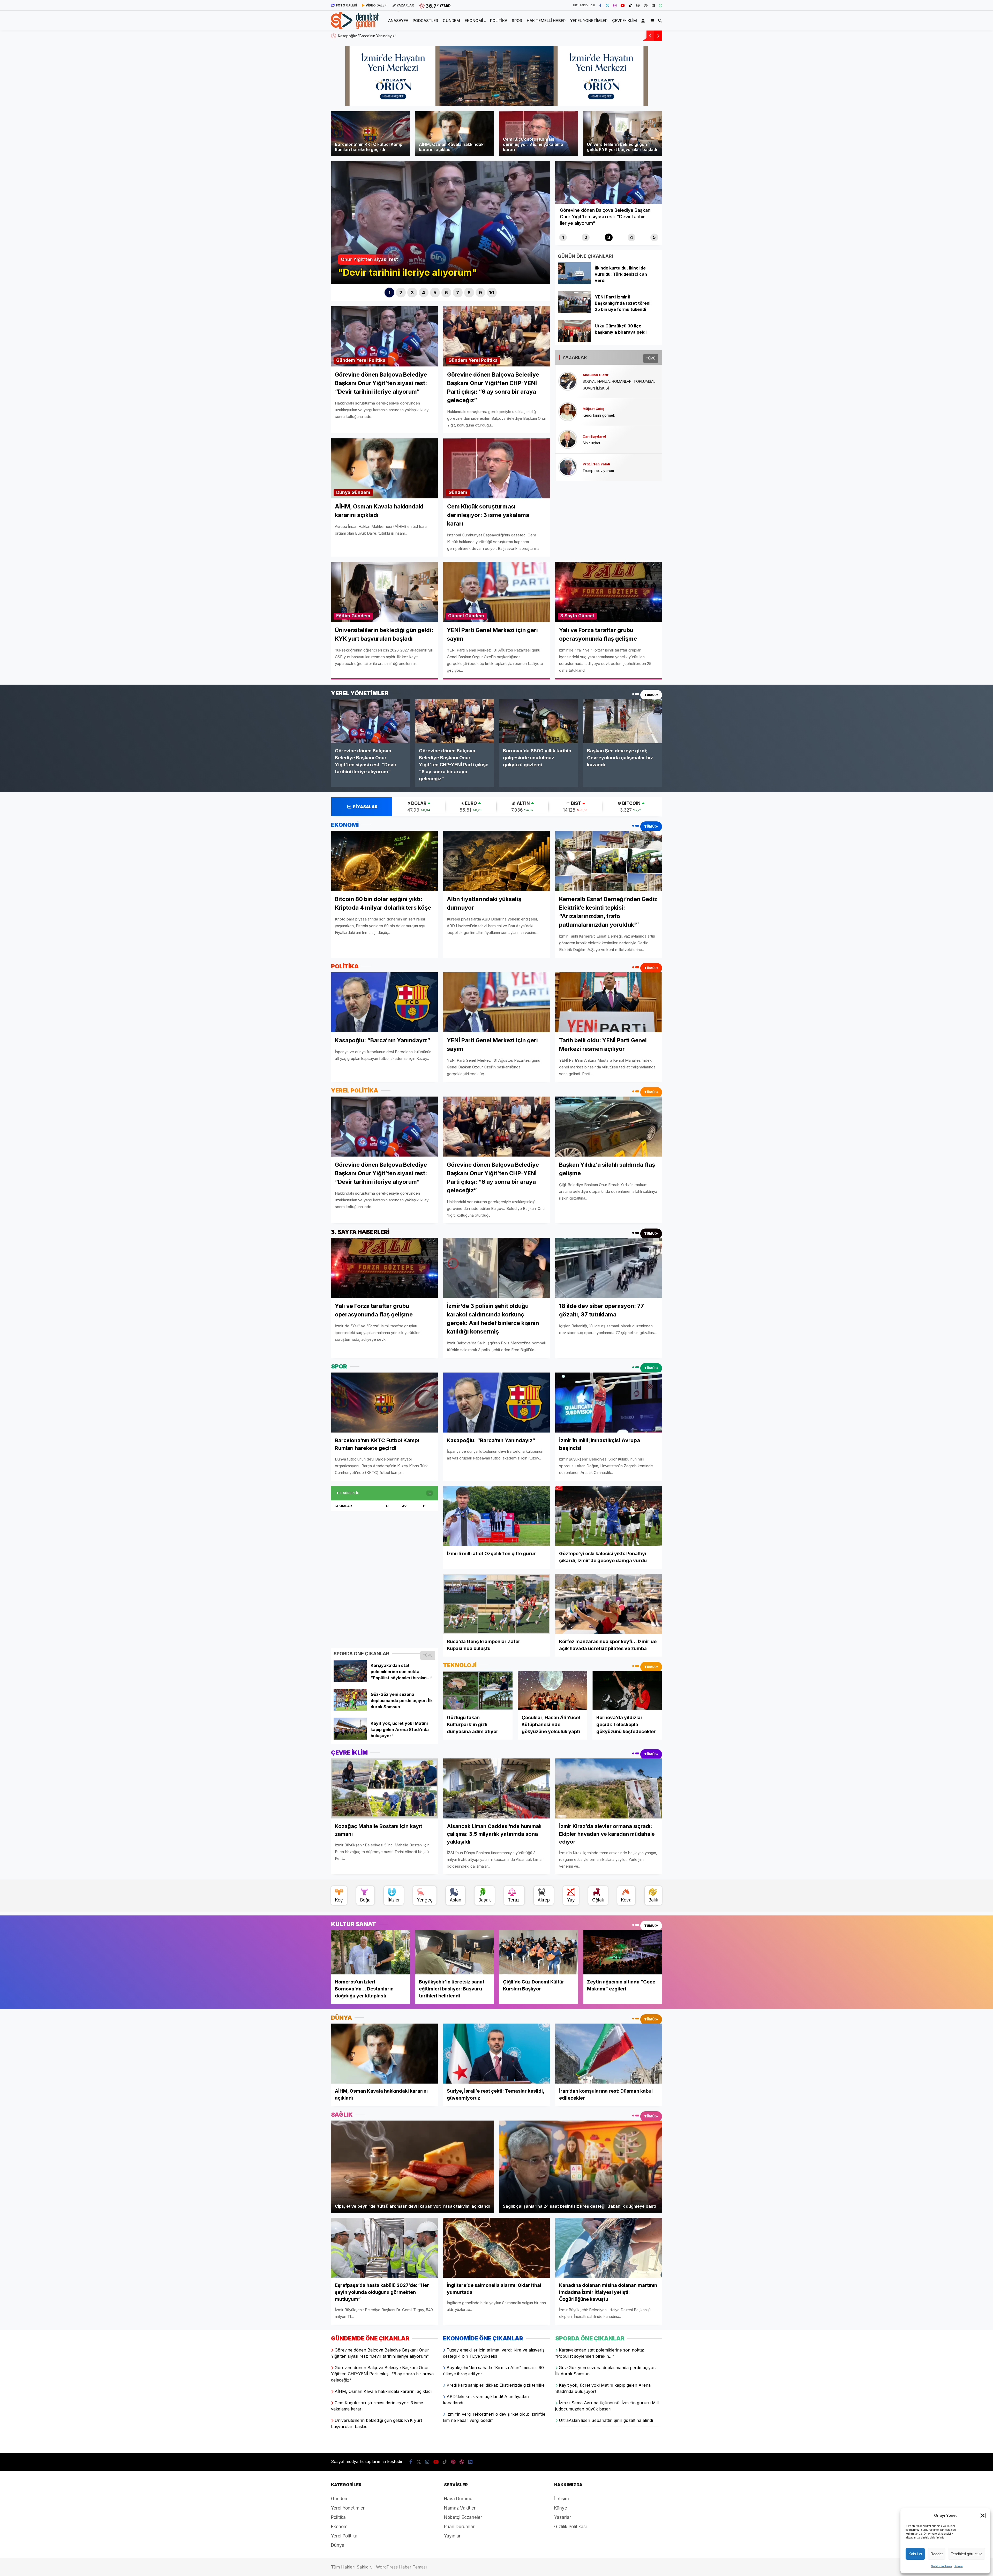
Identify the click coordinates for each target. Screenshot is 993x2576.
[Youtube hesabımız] (623, 5)
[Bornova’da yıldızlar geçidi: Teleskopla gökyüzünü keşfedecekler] (627, 1691)
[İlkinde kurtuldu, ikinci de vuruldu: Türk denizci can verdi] (574, 283)
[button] (983, 2515)
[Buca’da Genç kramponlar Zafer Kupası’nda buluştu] (496, 1604)
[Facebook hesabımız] (600, 5)
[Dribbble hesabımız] (462, 2462)
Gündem (451, 21)
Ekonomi (474, 21)
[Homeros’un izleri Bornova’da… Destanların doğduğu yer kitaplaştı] (370, 1952)
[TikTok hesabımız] (630, 5)
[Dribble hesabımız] (646, 5)
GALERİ (346, 5)
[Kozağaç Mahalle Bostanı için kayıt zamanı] (384, 1788)
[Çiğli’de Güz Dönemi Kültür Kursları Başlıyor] (539, 1952)
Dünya (343, 492)
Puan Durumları (460, 2527)
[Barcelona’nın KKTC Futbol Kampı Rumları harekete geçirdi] (384, 1402)
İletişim (562, 2499)
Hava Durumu (458, 2499)
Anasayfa (398, 21)
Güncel (456, 616)
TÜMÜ (651, 358)
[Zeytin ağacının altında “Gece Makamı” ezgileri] (623, 1952)
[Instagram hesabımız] (615, 5)
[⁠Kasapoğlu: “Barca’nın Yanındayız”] (384, 1002)
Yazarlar (563, 2517)
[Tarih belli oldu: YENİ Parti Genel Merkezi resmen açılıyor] (609, 1002)
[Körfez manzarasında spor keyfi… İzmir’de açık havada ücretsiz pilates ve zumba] (609, 1604)
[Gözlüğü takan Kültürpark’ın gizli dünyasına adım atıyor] (478, 1691)
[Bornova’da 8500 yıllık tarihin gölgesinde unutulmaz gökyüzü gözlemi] (539, 721)
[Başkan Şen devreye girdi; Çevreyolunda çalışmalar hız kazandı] (623, 721)
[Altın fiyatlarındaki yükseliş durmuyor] (496, 861)
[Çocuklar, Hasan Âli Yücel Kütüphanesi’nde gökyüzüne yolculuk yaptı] (552, 1691)
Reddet (936, 2554)
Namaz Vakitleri (460, 2508)
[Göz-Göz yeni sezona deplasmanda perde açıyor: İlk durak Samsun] (350, 1709)
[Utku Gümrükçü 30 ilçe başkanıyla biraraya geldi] (574, 341)
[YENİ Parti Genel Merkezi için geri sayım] (496, 1002)
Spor (517, 21)
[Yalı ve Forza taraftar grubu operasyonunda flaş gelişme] (384, 1268)
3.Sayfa (569, 616)
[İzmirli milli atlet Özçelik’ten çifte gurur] (496, 1516)
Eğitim (343, 616)
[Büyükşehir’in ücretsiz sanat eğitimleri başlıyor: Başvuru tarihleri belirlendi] (454, 1952)
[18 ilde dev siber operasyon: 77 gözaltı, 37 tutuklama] (609, 1268)
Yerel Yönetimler (589, 21)
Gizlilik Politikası (941, 2566)
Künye (959, 2566)
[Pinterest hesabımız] (638, 5)
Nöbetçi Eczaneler (463, 2517)
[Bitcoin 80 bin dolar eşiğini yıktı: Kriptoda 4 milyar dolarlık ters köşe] (384, 861)
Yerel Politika (371, 360)
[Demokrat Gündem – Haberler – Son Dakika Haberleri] (355, 26)
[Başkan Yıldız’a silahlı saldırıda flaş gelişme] (609, 1126)
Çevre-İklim (625, 21)
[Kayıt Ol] (644, 21)
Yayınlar (452, 2536)
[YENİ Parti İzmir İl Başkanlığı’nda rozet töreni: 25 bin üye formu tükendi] (574, 312)
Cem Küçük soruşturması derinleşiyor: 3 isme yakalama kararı (389, 36)
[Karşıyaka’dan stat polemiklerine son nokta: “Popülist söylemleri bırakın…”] (350, 1680)
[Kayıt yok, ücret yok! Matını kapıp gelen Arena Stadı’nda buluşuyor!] (350, 1738)
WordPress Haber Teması (401, 2567)
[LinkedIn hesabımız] (653, 5)
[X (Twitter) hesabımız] (607, 5)
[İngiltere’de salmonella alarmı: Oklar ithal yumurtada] (496, 2248)
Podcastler (425, 21)
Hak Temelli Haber (546, 21)
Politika (499, 21)
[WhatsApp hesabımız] (660, 5)
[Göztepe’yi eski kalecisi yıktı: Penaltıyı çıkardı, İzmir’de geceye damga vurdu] (609, 1516)
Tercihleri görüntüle (967, 2554)
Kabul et (915, 2554)
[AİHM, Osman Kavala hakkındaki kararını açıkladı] (384, 2054)
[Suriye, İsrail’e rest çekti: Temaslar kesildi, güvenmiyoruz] (496, 2054)
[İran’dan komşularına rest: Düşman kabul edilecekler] (609, 2054)
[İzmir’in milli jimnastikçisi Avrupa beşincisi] (609, 1402)
